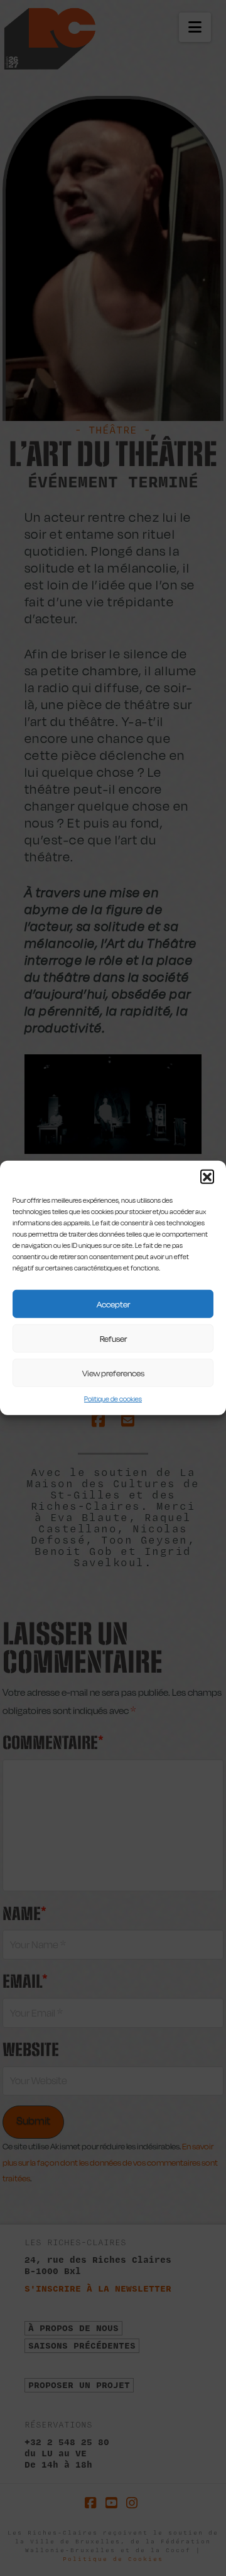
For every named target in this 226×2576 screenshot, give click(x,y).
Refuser (113, 1338)
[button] (207, 1176)
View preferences (113, 1373)
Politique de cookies (113, 1399)
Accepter (113, 1304)
